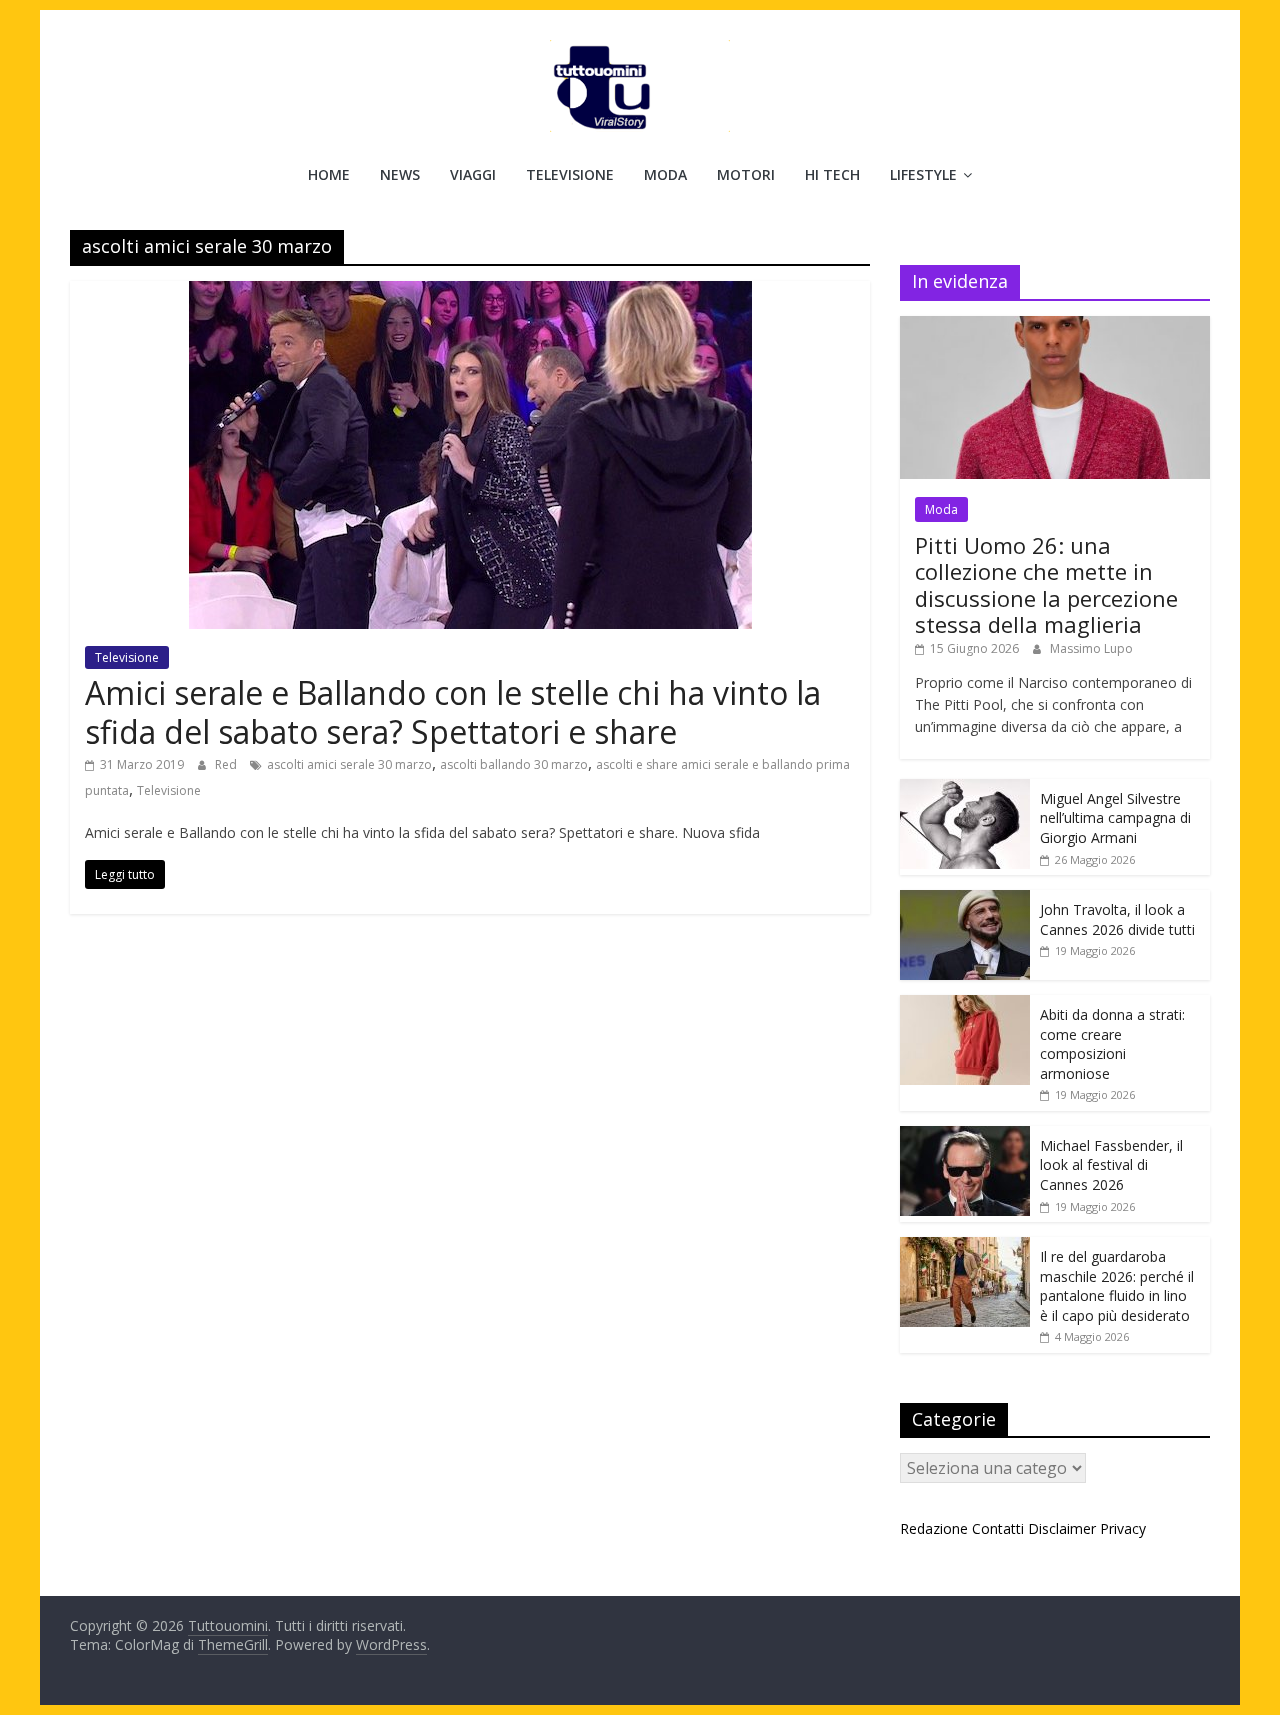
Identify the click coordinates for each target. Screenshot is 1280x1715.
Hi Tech (832, 174)
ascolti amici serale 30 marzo (349, 764)
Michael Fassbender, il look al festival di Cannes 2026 (1111, 1165)
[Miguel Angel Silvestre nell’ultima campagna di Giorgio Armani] (965, 789)
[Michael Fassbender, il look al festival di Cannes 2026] (965, 1136)
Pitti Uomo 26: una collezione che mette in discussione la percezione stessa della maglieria (1046, 584)
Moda (665, 174)
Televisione (570, 174)
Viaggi (473, 174)
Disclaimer (1062, 1528)
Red (227, 764)
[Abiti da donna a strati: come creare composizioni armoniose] (965, 1005)
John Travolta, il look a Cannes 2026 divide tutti (1117, 919)
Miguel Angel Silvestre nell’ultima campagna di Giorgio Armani (1115, 818)
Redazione (934, 1528)
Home (329, 174)
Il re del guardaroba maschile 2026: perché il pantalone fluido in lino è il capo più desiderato (1117, 1286)
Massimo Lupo (1091, 648)
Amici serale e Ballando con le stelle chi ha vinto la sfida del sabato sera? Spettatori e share (453, 711)
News (400, 174)
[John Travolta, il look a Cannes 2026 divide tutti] (965, 900)
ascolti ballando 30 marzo (514, 764)
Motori (746, 174)
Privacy (1123, 1528)
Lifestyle (923, 174)
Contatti (998, 1528)
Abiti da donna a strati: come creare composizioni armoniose (1112, 1044)
